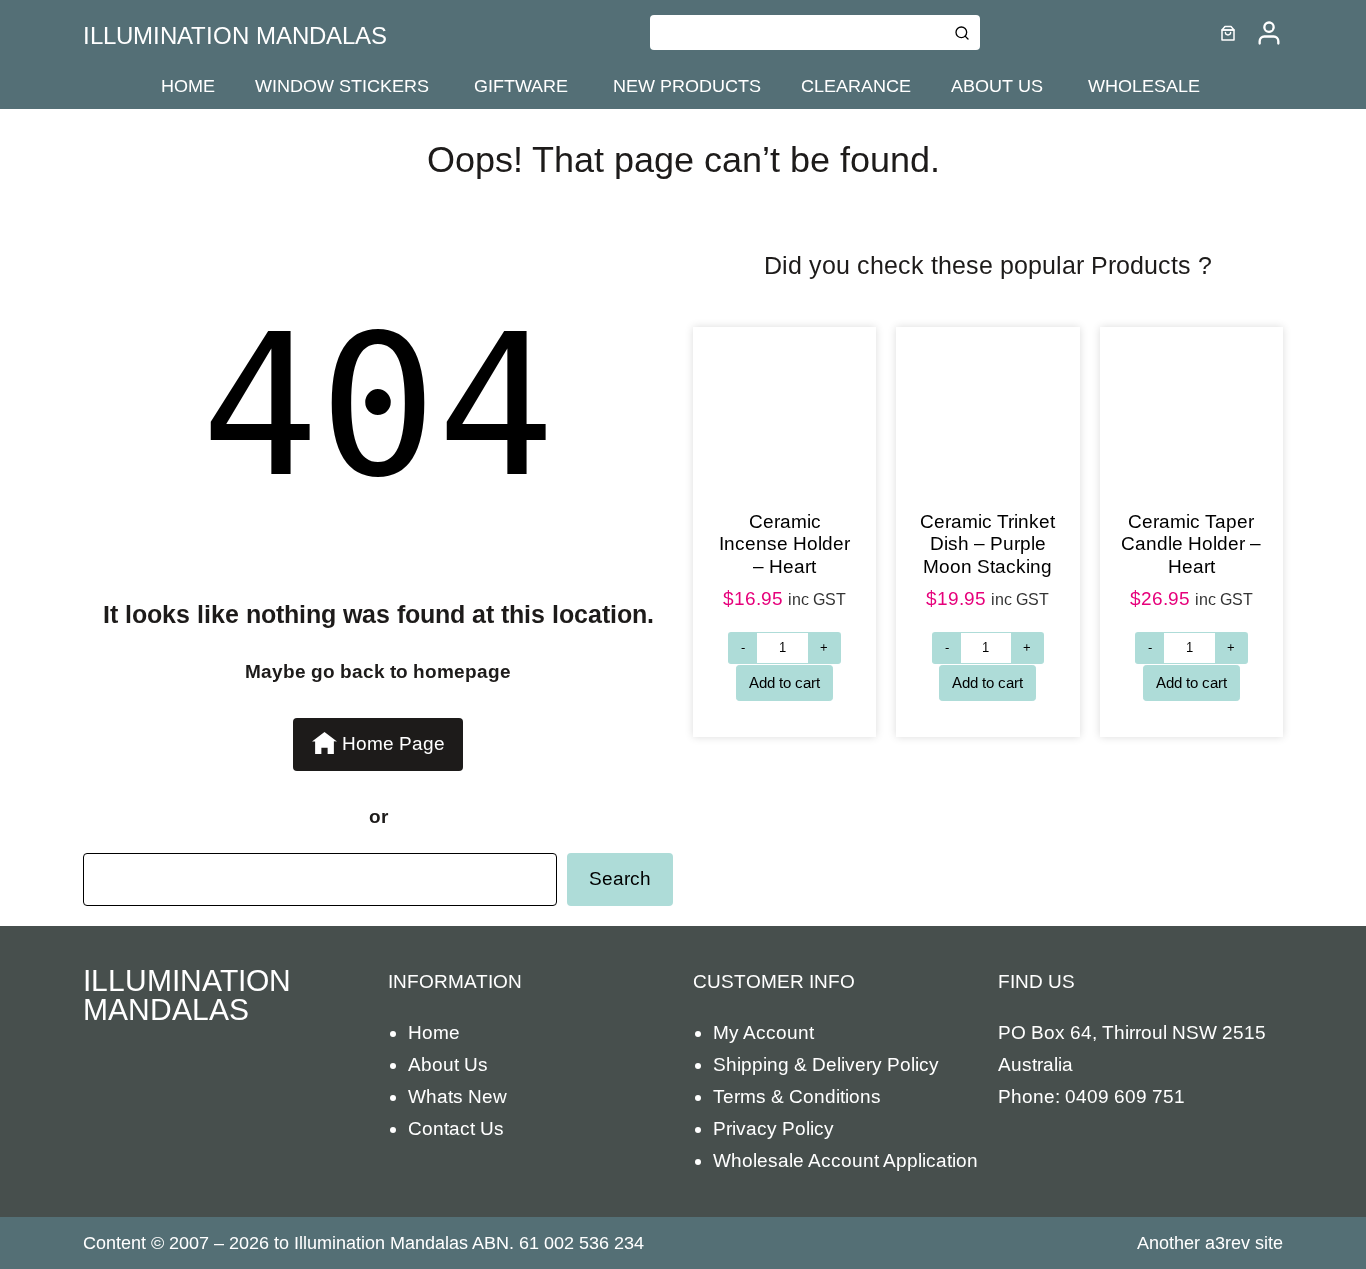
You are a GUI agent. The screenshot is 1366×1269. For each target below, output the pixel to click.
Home (434, 1032)
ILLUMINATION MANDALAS (235, 36)
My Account (763, 1032)
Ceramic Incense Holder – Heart (784, 544)
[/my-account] (1269, 33)
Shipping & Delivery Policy (826, 1064)
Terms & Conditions (797, 1096)
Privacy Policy (773, 1128)
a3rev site (1244, 1243)
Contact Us (456, 1128)
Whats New (457, 1096)
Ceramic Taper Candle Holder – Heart (1191, 544)
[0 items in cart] (1228, 33)
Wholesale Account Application (845, 1160)
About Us (448, 1064)
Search (620, 878)
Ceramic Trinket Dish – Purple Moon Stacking (987, 544)
